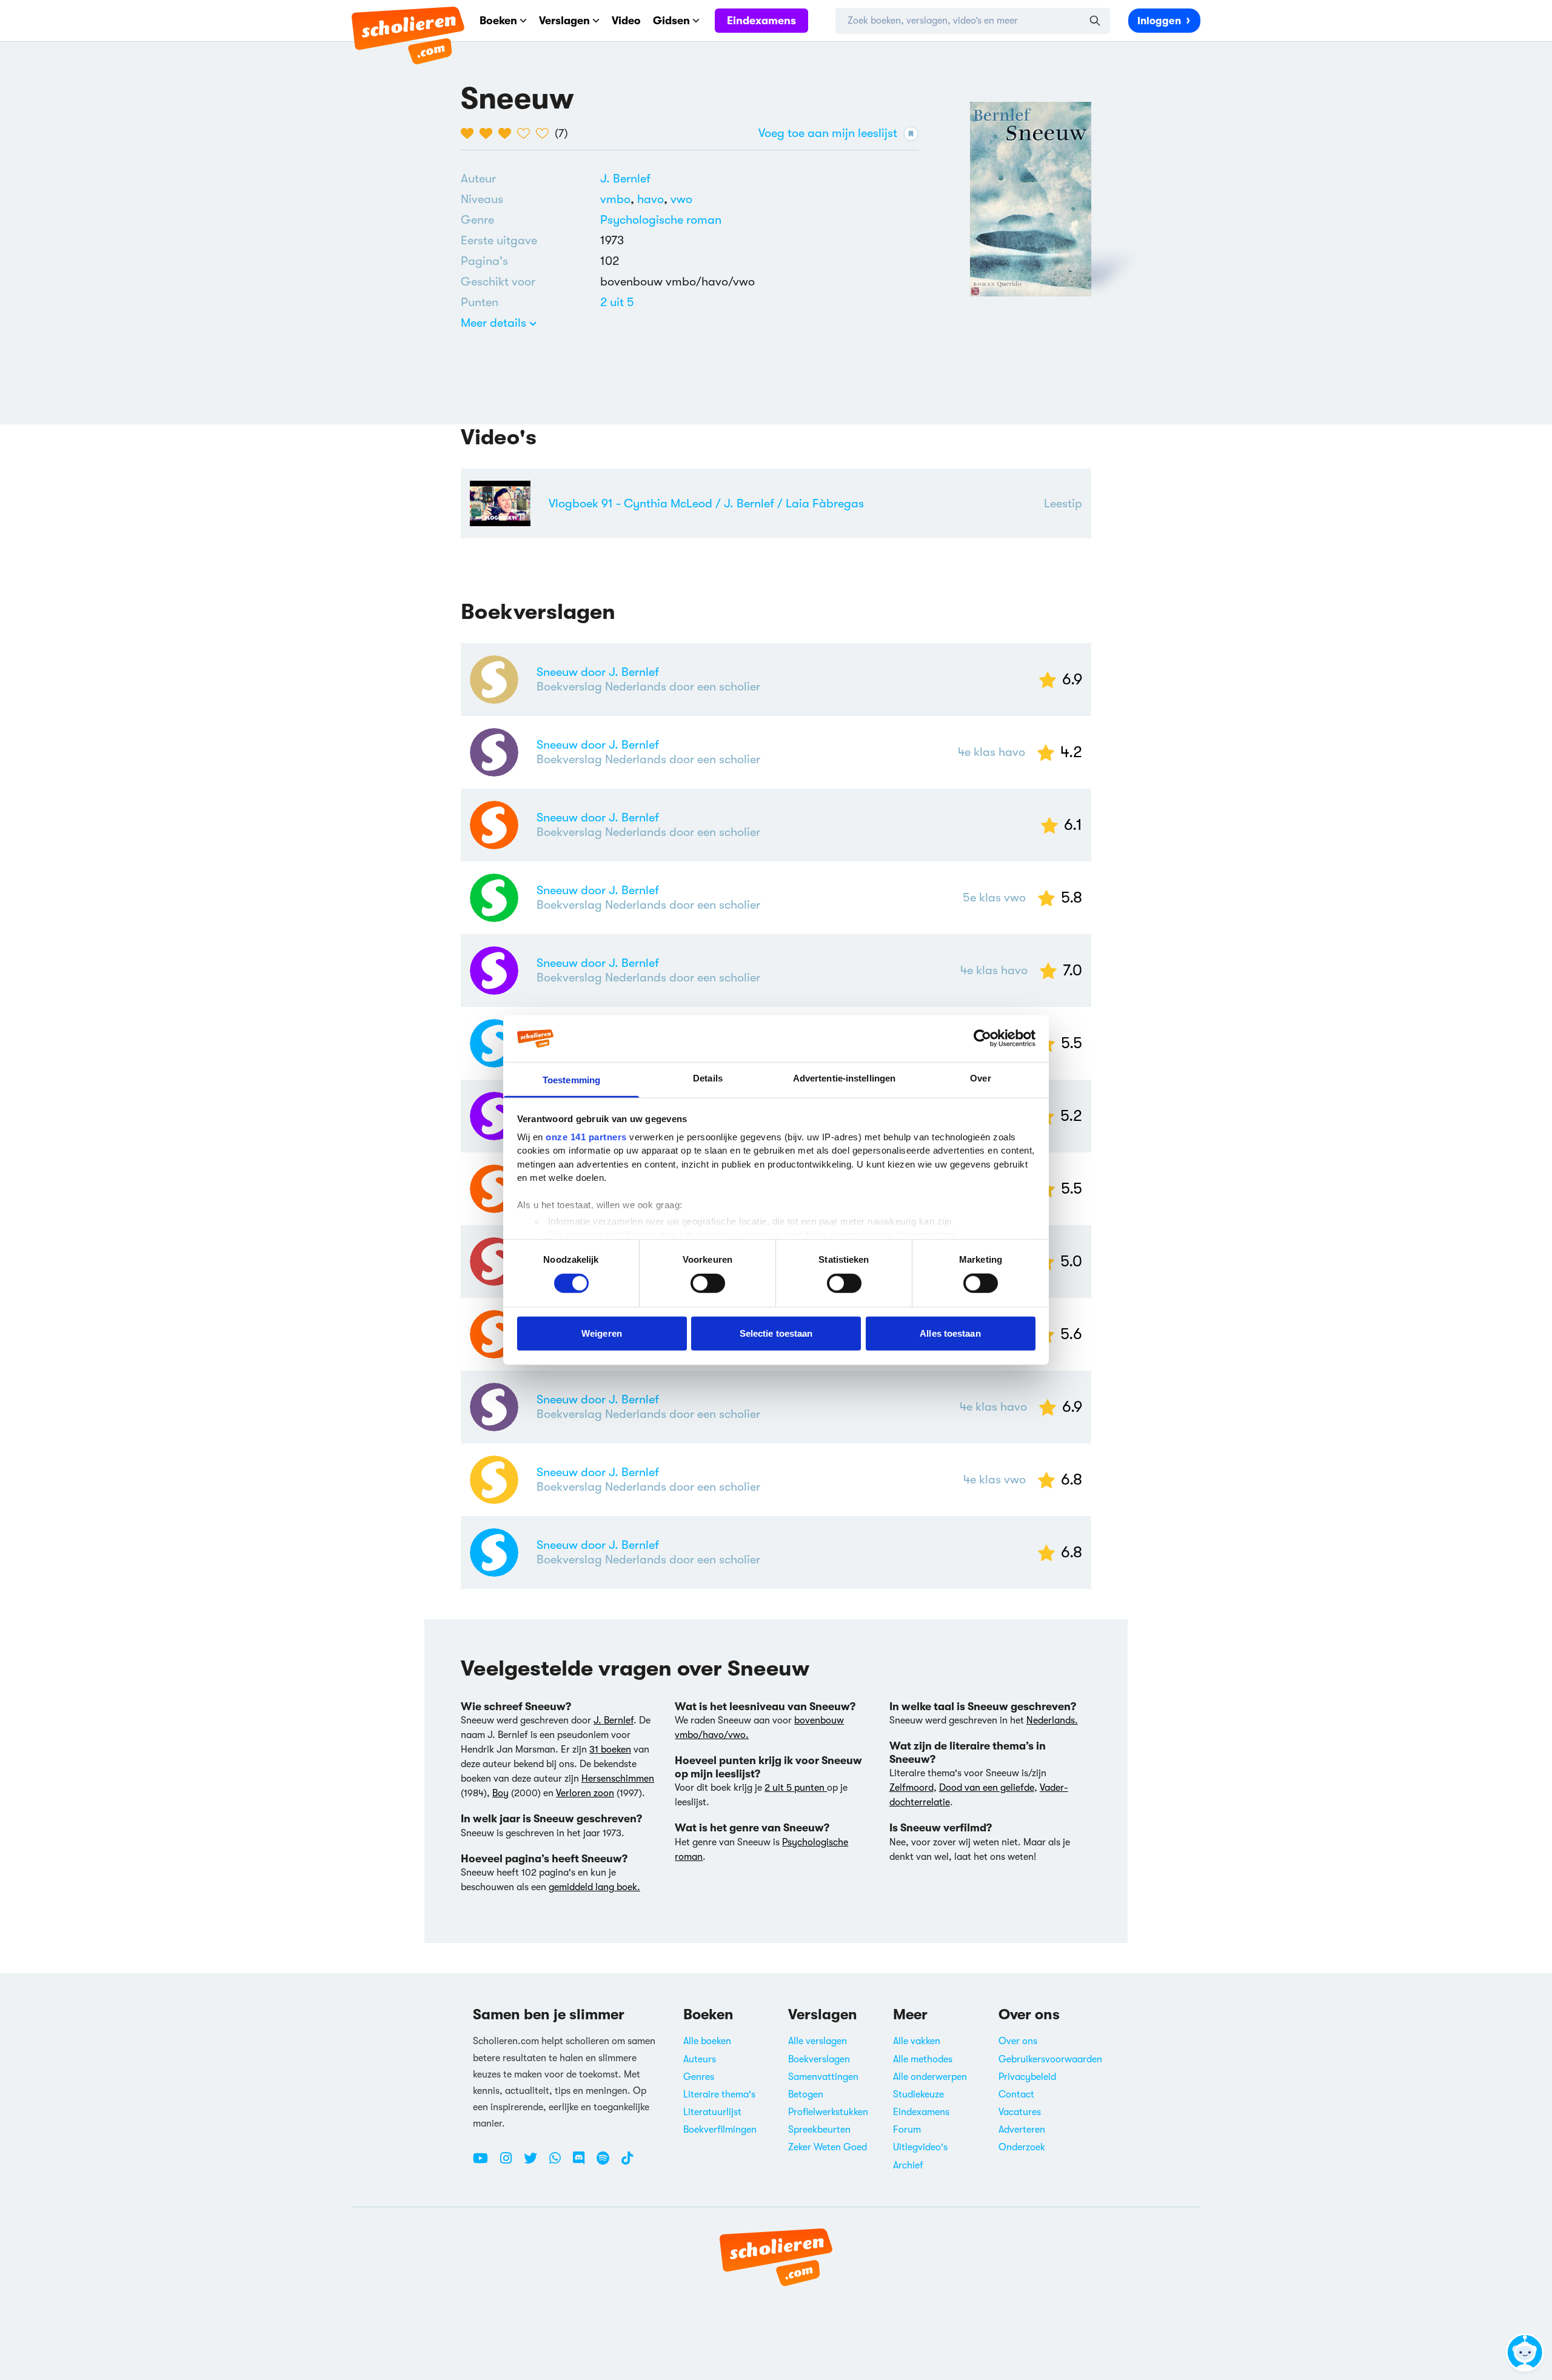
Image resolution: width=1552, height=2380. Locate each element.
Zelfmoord (911, 1788)
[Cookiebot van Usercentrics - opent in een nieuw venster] (982, 1038)
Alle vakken (917, 2041)
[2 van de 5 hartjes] (489, 133)
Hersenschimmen (618, 1779)
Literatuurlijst (712, 2112)
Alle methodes (923, 2059)
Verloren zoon (585, 1793)
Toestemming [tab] (571, 1080)
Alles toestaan (950, 1333)
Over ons (1018, 2041)
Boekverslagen (819, 2059)
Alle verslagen (818, 2041)
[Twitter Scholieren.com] (535, 2163)
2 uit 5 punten (796, 1788)
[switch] (708, 1283)
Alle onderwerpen (930, 2077)
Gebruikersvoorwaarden (1050, 2059)
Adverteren (1022, 2130)
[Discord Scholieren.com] (583, 2163)
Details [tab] (708, 1078)
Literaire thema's (719, 2094)
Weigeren (602, 1333)
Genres (699, 2077)
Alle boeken (707, 2041)
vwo (681, 199)
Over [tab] (980, 1078)
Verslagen (564, 21)
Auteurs (700, 2059)
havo (654, 199)
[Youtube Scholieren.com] (485, 2163)
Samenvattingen (823, 2077)
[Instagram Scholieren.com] (510, 2163)
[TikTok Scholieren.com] (627, 2163)
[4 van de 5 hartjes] (527, 133)
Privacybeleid (1027, 2077)
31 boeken (610, 1750)
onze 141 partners (586, 1137)
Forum (907, 2130)
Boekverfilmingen (720, 2130)
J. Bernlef (625, 179)
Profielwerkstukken (828, 2112)
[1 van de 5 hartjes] (470, 133)
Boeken (498, 21)
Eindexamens (761, 21)
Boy (500, 1793)
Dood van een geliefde (987, 1788)
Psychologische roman (661, 220)
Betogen (806, 2094)
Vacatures (1020, 2112)
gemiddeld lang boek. (594, 1887)
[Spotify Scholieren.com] (607, 2163)
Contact (1016, 2094)
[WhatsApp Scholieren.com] (560, 2163)
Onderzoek (1022, 2147)
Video (626, 21)
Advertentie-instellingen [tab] (844, 1078)
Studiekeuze (918, 2094)
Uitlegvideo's (920, 2147)
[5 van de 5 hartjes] (545, 133)
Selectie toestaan (776, 1333)
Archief (908, 2165)
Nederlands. (1052, 1720)
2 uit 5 (617, 302)
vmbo (619, 199)
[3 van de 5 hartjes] (508, 133)
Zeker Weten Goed (828, 2147)
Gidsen (671, 21)
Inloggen (1159, 21)
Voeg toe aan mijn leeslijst (828, 133)
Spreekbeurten (819, 2130)
